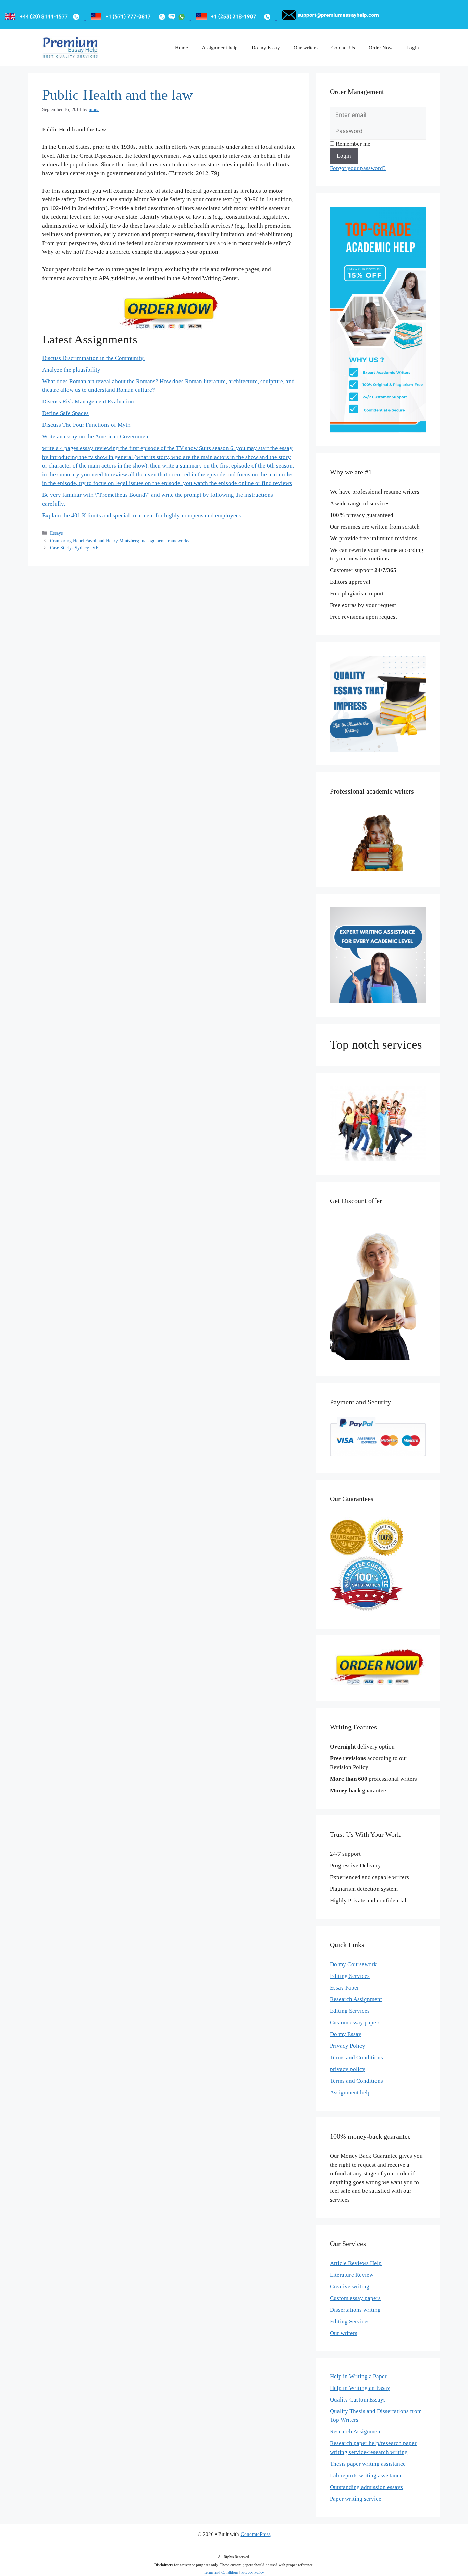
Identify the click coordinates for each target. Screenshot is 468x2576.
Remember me (352, 144)
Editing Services (350, 1976)
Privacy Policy (348, 2046)
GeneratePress (256, 2534)
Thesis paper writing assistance (368, 2464)
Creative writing (350, 2287)
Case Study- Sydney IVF (74, 548)
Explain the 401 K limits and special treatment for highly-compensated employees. (142, 515)
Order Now (381, 48)
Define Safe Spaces (65, 413)
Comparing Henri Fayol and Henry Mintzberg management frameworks (120, 541)
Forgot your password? (358, 168)
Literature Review (352, 2275)
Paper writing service (356, 2499)
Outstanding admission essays (366, 2487)
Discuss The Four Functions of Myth (86, 425)
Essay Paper (344, 1988)
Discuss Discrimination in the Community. (93, 358)
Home (182, 48)
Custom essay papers (355, 2023)
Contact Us (343, 48)
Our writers (306, 48)
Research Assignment (356, 1999)
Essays (56, 533)
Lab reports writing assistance (366, 2475)
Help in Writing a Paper (358, 2376)
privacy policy (348, 2069)
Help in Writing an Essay (360, 2388)
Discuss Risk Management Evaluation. (89, 402)
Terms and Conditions (356, 2058)
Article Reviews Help (356, 2263)
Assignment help (220, 48)
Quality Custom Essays (358, 2400)
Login (413, 48)
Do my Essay (266, 48)
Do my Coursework (353, 1964)
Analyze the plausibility (71, 370)
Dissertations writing (355, 2310)
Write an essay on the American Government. (97, 437)
